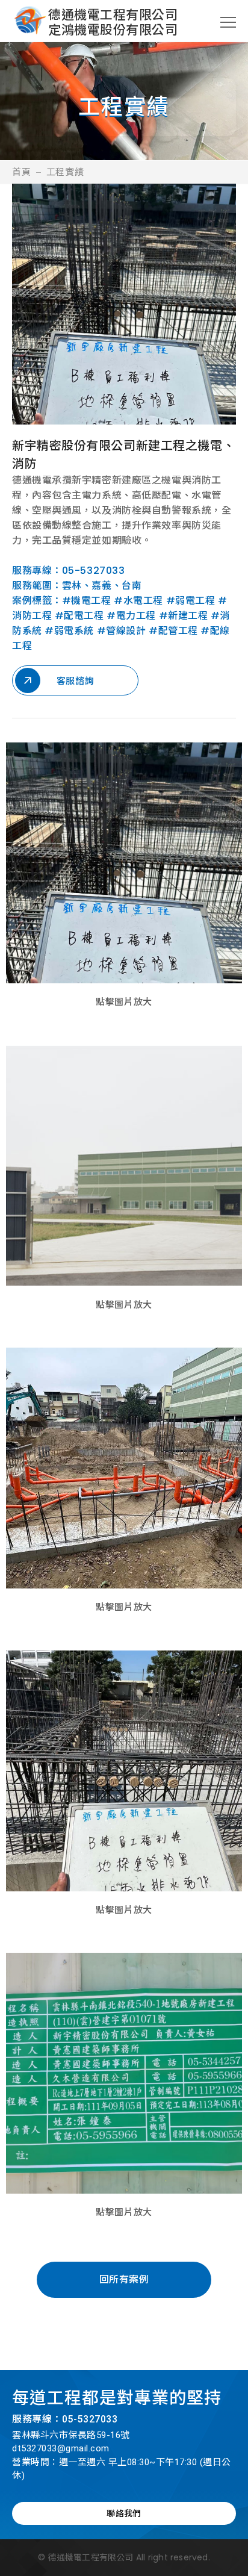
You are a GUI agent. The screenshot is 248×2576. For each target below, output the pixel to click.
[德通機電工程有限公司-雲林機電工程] (30, 22)
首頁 (22, 172)
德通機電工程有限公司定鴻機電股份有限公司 (113, 22)
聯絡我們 (124, 2513)
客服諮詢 (75, 681)
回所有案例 (124, 2279)
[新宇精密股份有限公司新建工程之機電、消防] (124, 863)
